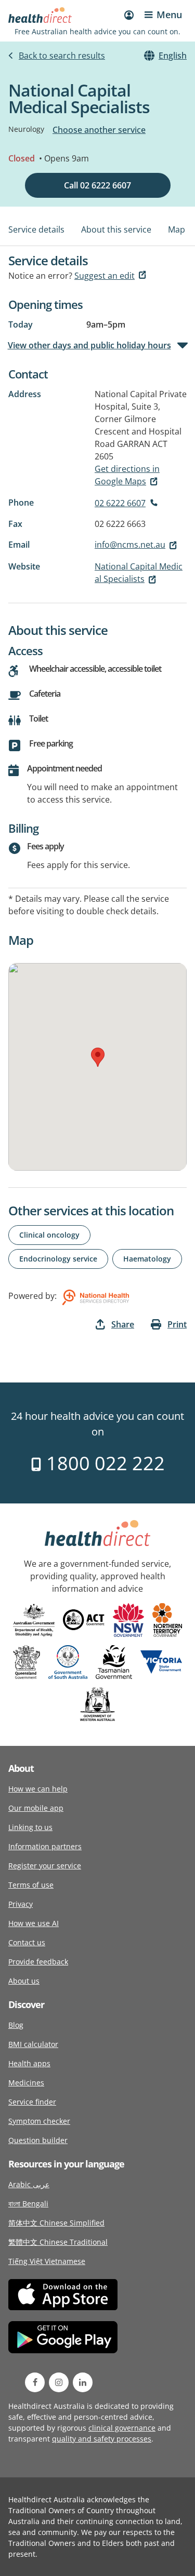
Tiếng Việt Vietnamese (47, 2261)
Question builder (38, 2140)
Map (177, 229)
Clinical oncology (49, 1235)
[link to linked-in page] (83, 2382)
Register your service (45, 1866)
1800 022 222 (103, 1463)
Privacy (21, 1904)
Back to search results (62, 56)
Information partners (45, 1846)
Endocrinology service (58, 1259)
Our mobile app (36, 1808)
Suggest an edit (105, 276)
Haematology (147, 1259)
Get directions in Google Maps (127, 475)
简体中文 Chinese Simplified (56, 2223)
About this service (116, 229)
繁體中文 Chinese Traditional (58, 2242)
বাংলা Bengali (28, 2204)
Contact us (27, 1942)
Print (177, 1324)
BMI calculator (33, 2044)
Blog (16, 2025)
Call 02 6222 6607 (97, 185)
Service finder (32, 2102)
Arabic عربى (29, 2184)
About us (24, 1981)
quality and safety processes (102, 2439)
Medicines (26, 2083)
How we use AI (34, 1923)
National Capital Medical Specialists (139, 573)
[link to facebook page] (35, 2382)
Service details (36, 229)
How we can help (38, 1789)
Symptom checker (39, 2121)
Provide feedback (38, 1962)
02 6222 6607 (120, 503)
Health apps (29, 2063)
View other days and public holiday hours (90, 345)
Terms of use (31, 1885)
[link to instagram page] (59, 2382)
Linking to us (30, 1827)
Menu (169, 15)
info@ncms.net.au (130, 545)
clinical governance (122, 2428)
